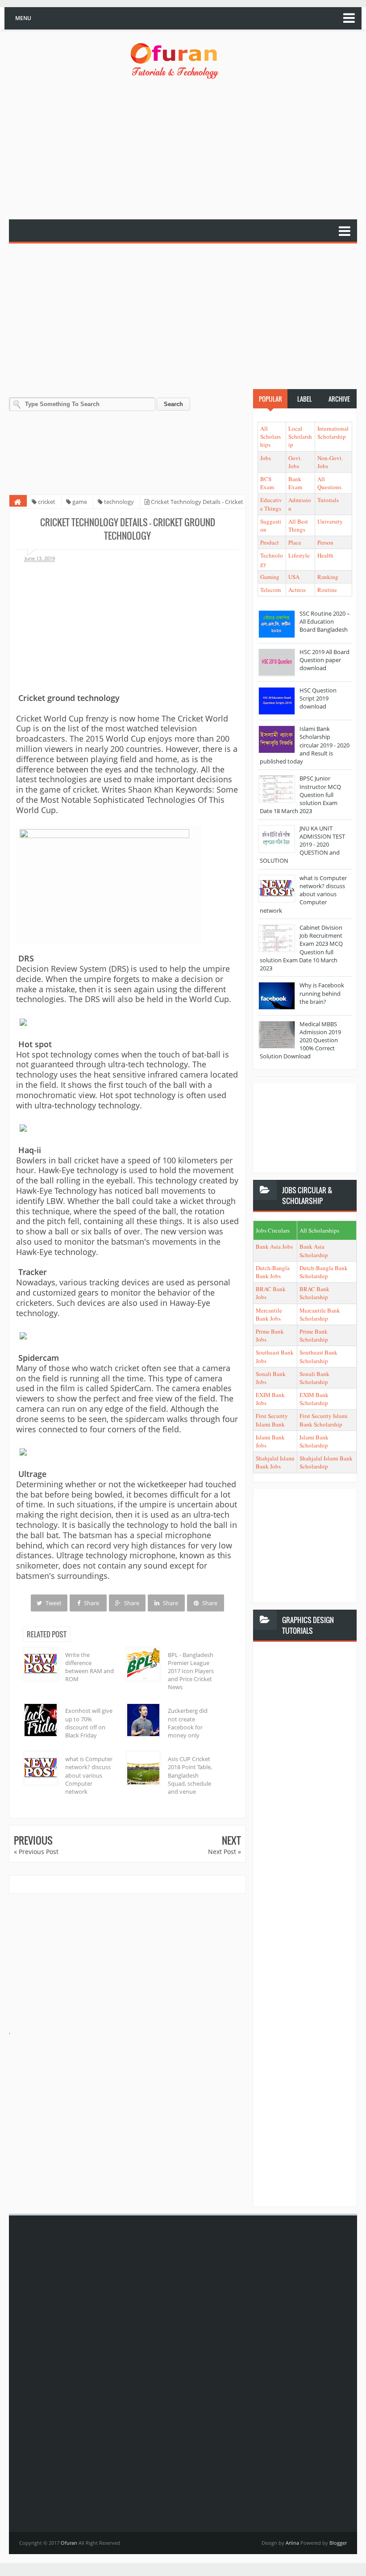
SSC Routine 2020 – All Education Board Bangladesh (325, 621)
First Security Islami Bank (272, 1420)
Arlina (293, 2543)
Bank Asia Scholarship (314, 1250)
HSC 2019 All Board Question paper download (324, 660)
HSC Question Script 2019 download (318, 698)
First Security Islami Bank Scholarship (324, 1420)
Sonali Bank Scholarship (314, 1378)
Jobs (266, 458)
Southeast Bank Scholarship (318, 1356)
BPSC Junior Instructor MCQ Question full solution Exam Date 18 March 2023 (300, 795)
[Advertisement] (187, 150)
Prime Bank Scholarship (314, 1335)
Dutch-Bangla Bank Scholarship (324, 1272)
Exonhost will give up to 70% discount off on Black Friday (89, 1723)
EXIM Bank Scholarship (314, 1399)
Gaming (270, 577)
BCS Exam (267, 483)
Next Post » (225, 1852)
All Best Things (298, 525)
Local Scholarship (300, 436)
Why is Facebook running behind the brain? (322, 993)
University (330, 521)
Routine (327, 590)
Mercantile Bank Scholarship (320, 1314)
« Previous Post (36, 1852)
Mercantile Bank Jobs (269, 1314)
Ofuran (70, 2543)
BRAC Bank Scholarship (314, 1293)
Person (325, 542)
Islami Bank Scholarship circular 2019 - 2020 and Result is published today (305, 745)
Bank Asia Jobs (274, 1246)
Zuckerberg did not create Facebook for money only (188, 1723)
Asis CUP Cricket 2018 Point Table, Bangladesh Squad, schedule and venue (190, 1775)
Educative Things (271, 504)
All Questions (329, 483)
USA (294, 577)
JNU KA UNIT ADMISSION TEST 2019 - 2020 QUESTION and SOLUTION (302, 845)
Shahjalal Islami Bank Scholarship (326, 1462)
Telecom (270, 590)
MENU (23, 18)
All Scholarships (270, 436)
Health (325, 555)
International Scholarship (333, 432)
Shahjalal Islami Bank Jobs (275, 1462)
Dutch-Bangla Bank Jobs (273, 1272)
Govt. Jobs (295, 462)
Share (91, 1603)
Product (270, 542)
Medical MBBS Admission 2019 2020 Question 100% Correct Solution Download (300, 1040)
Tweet (53, 1603)
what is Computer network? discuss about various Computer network (89, 1775)
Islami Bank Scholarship (314, 1441)
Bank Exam (295, 483)
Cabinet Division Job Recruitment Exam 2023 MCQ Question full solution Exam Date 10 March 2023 (301, 948)
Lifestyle (299, 555)
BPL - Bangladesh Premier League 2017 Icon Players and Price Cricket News (191, 1671)
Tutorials (328, 500)
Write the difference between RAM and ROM (89, 1667)
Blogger (338, 2543)
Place (295, 542)
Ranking (328, 577)
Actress (297, 590)
